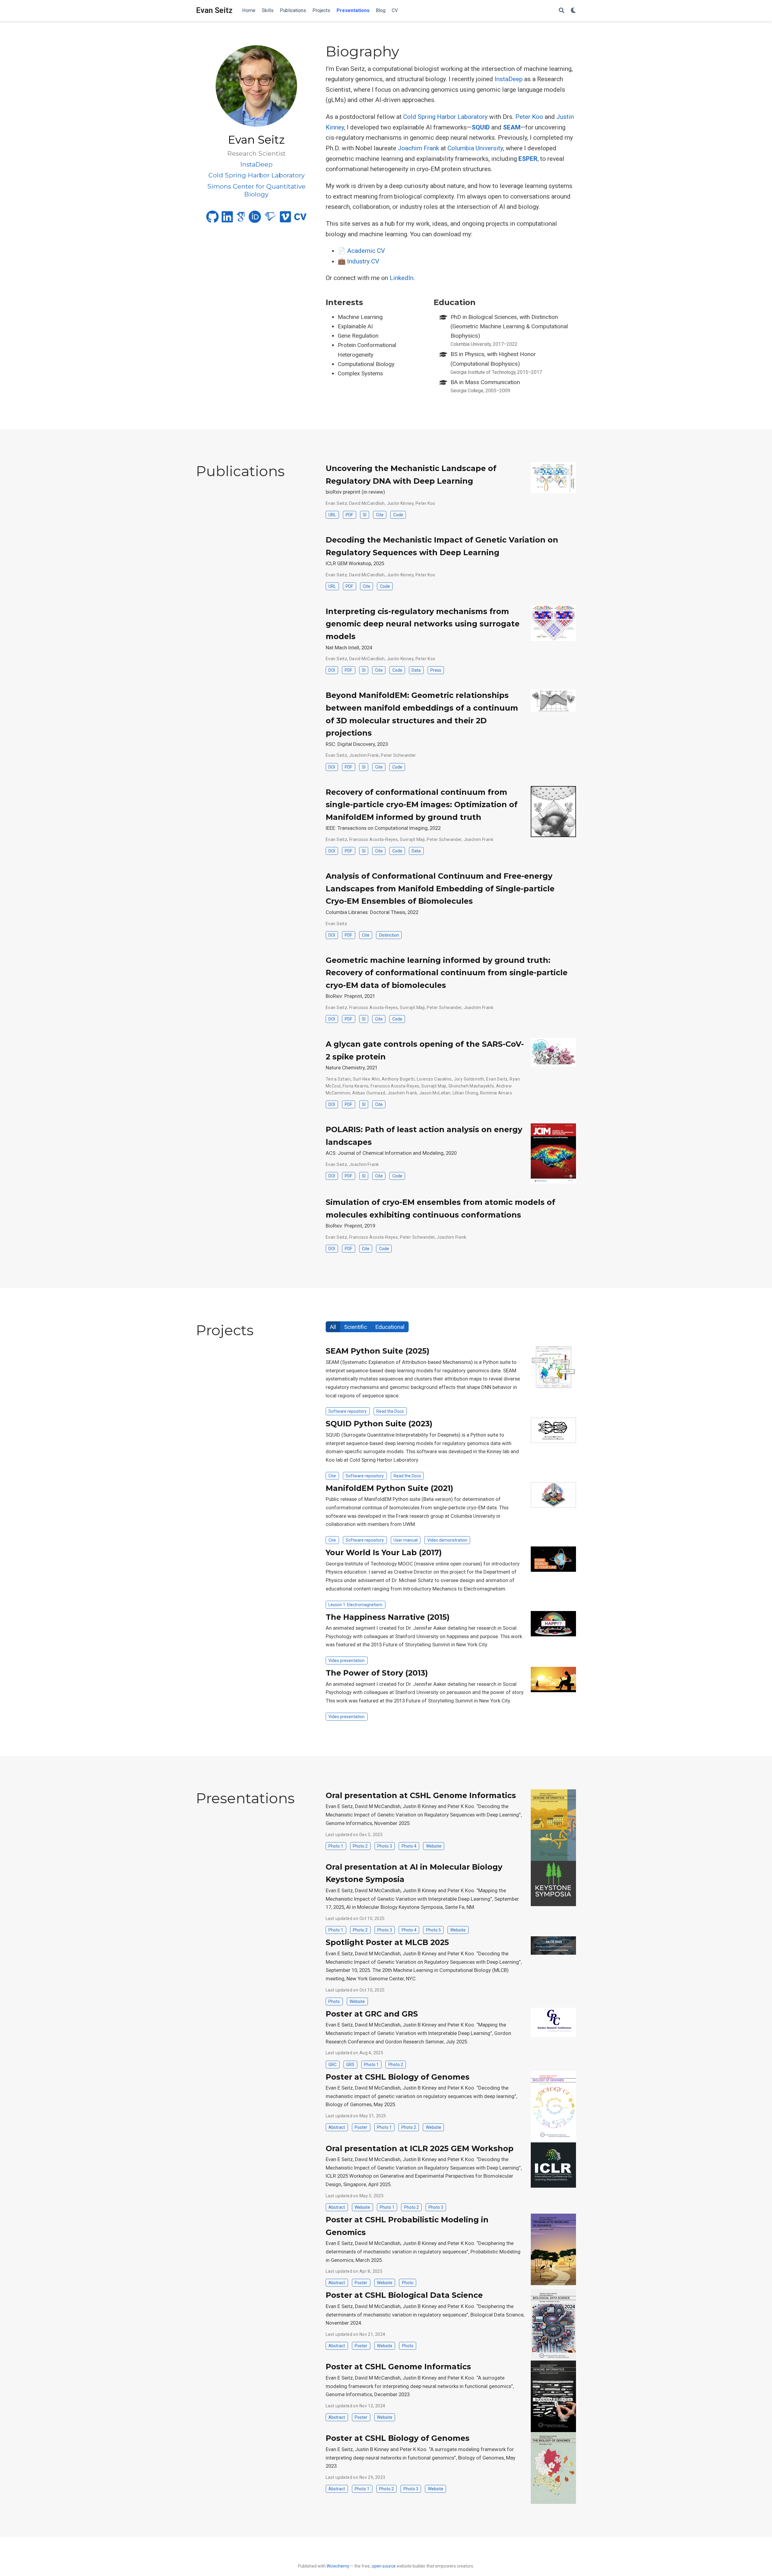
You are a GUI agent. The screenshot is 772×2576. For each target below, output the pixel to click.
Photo (334, 2001)
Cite (380, 515)
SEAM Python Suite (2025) (378, 1351)
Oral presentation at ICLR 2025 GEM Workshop (420, 2148)
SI (365, 515)
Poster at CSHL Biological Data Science (404, 2295)
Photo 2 (360, 1846)
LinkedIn (402, 278)
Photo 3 (385, 1846)
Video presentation (346, 1661)
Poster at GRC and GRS (372, 2014)
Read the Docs (390, 1411)
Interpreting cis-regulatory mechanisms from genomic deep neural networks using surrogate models (423, 624)
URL (332, 515)
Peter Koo (529, 117)
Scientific (356, 1327)
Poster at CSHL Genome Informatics (398, 2367)
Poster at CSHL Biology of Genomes (398, 2077)
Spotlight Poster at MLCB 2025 (387, 1942)
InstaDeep (509, 79)
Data (416, 670)
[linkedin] (227, 219)
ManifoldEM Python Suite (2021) (389, 1488)
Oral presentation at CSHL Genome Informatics (421, 1795)
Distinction (389, 935)
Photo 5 (433, 1930)
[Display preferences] (573, 11)
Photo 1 (336, 1846)
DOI (332, 670)
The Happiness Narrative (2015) (388, 1617)
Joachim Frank (418, 148)
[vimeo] (285, 219)
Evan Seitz (214, 10)
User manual (406, 1540)
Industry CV (363, 261)
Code (398, 515)
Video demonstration (447, 1540)
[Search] (562, 11)
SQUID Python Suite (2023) (379, 1424)
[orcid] (255, 219)
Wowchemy (338, 2566)
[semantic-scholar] (271, 219)
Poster (361, 2127)
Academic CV (366, 251)
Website (434, 1846)
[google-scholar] (241, 219)
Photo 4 (409, 1846)
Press (436, 670)
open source (384, 2566)
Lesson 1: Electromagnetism (355, 1605)
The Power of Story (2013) (377, 1673)
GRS (350, 2065)
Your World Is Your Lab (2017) (384, 1552)
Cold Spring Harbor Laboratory (445, 117)
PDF (349, 515)
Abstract (337, 2127)
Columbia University (475, 148)
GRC (332, 2065)
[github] (212, 219)
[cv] (300, 219)
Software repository (348, 1411)
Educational (390, 1327)
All (333, 1327)
